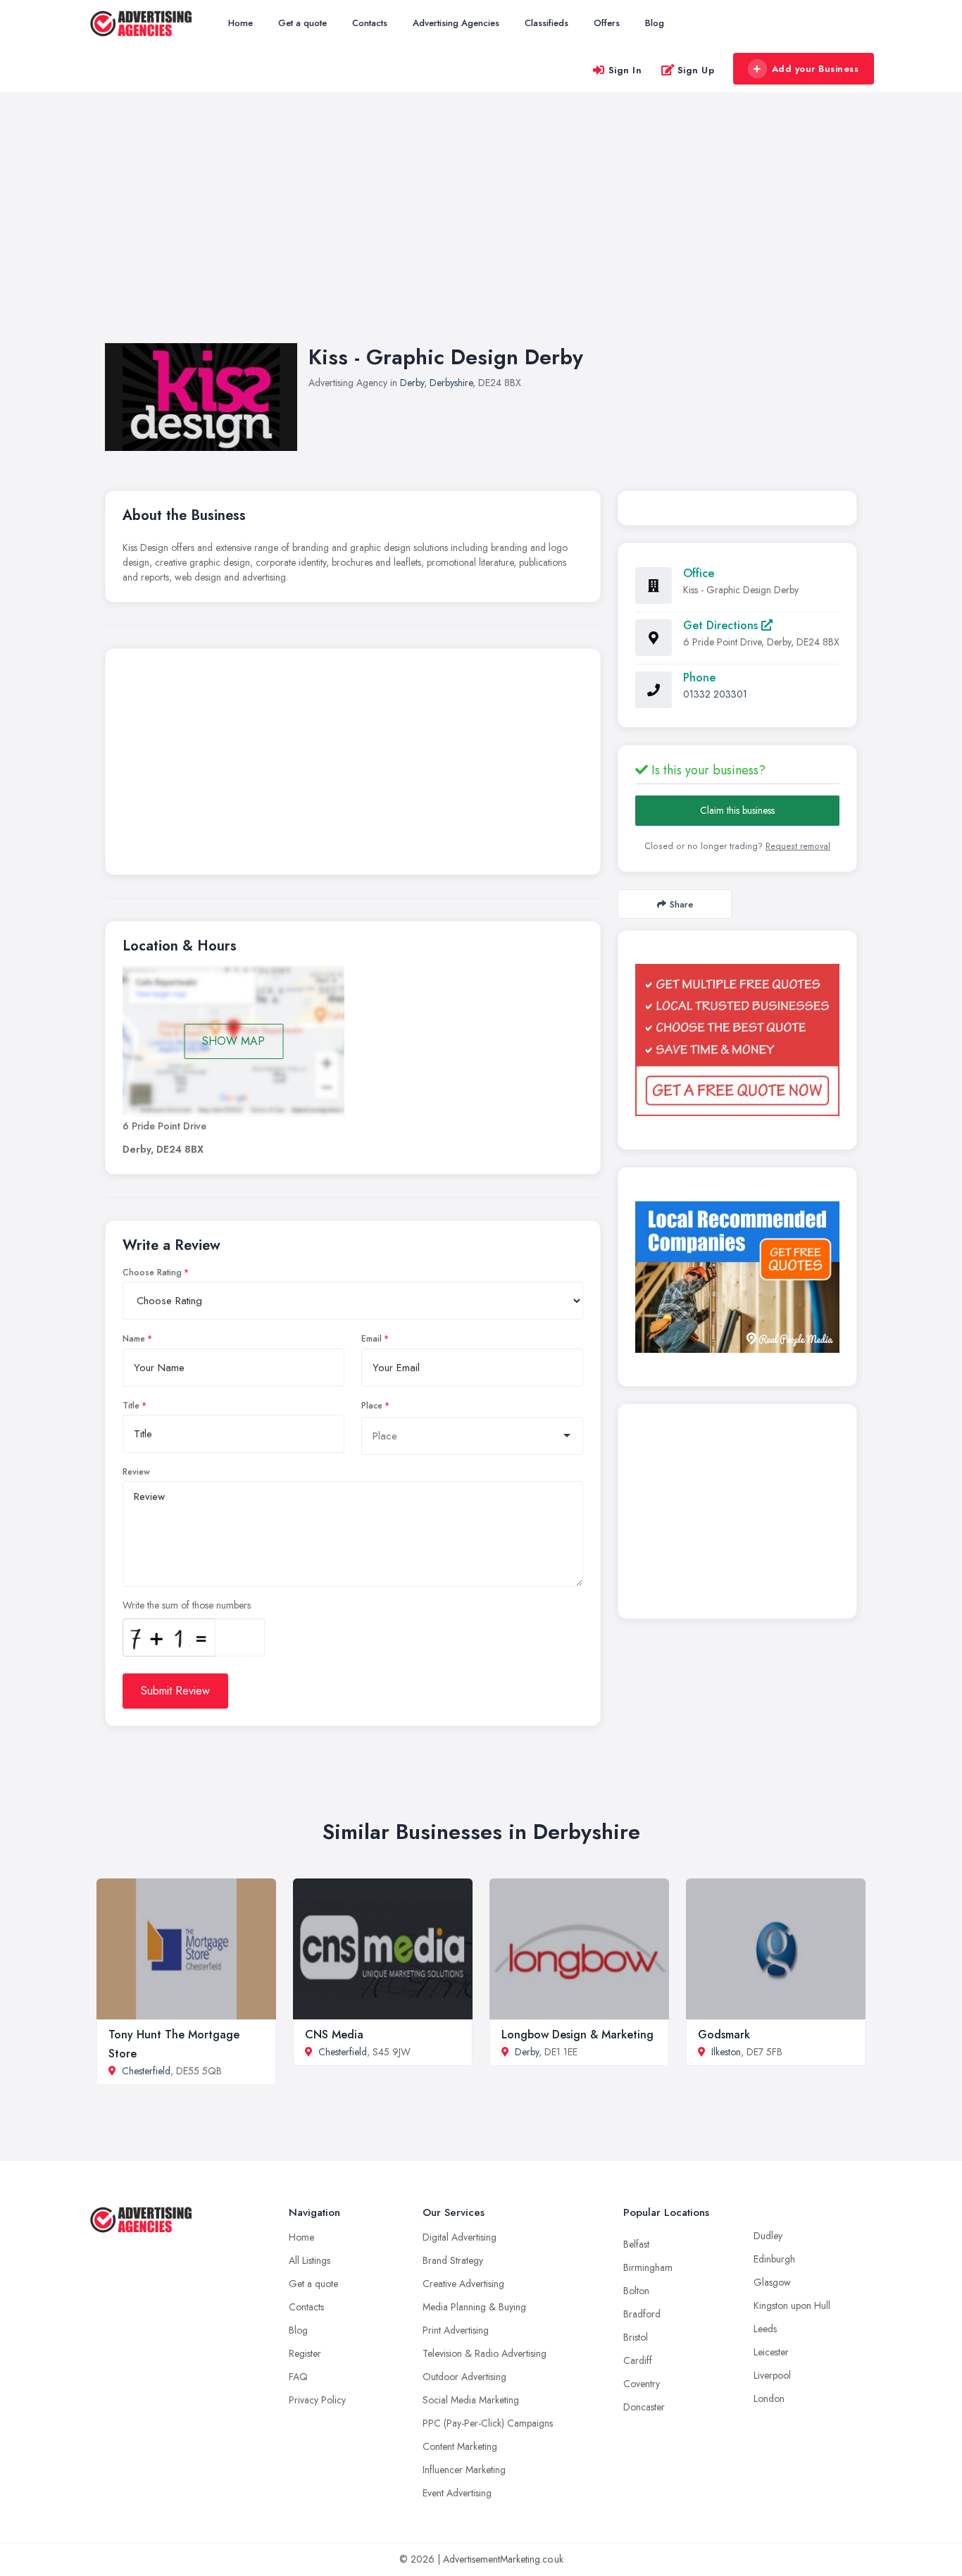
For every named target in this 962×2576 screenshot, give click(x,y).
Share (681, 904)
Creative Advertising (463, 2284)
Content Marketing (460, 2446)
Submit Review (175, 1691)
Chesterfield (146, 2071)
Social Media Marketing (471, 2400)
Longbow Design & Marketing (577, 2035)
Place (372, 1406)
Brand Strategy (453, 2260)
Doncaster (644, 2407)
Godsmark (724, 2035)
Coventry (642, 2384)
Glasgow (772, 2282)
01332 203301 (715, 694)
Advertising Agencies (456, 23)
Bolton (636, 2291)
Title (131, 1406)
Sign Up (696, 70)
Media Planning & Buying (474, 2307)
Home (241, 23)
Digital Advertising (460, 2237)
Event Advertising (457, 2493)
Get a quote (302, 23)
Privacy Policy (317, 2400)
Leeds (765, 2329)
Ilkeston (726, 2052)
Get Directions (722, 625)
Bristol (636, 2337)
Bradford (642, 2314)
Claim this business (737, 810)
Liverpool (772, 2375)
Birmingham (648, 2267)
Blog (655, 23)
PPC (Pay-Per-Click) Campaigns (488, 2423)
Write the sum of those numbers (187, 1605)
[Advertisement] (481, 232)
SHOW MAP (233, 1041)
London (769, 2398)
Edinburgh (774, 2259)
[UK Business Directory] (737, 1277)
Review (136, 1472)
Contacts (370, 23)
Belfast (636, 2244)
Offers (607, 23)
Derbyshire (451, 383)
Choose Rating (152, 1272)
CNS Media (334, 2035)
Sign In (625, 70)
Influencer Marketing (464, 2470)
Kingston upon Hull (792, 2305)
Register (305, 2353)
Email (371, 1339)
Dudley (768, 2236)
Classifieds (546, 23)
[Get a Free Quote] (737, 1040)
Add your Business (816, 69)
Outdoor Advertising (464, 2377)
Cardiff (638, 2360)
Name (134, 1339)
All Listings (310, 2260)
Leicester (771, 2352)
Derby (412, 383)
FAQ (298, 2377)
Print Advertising (456, 2330)
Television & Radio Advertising (485, 2353)
